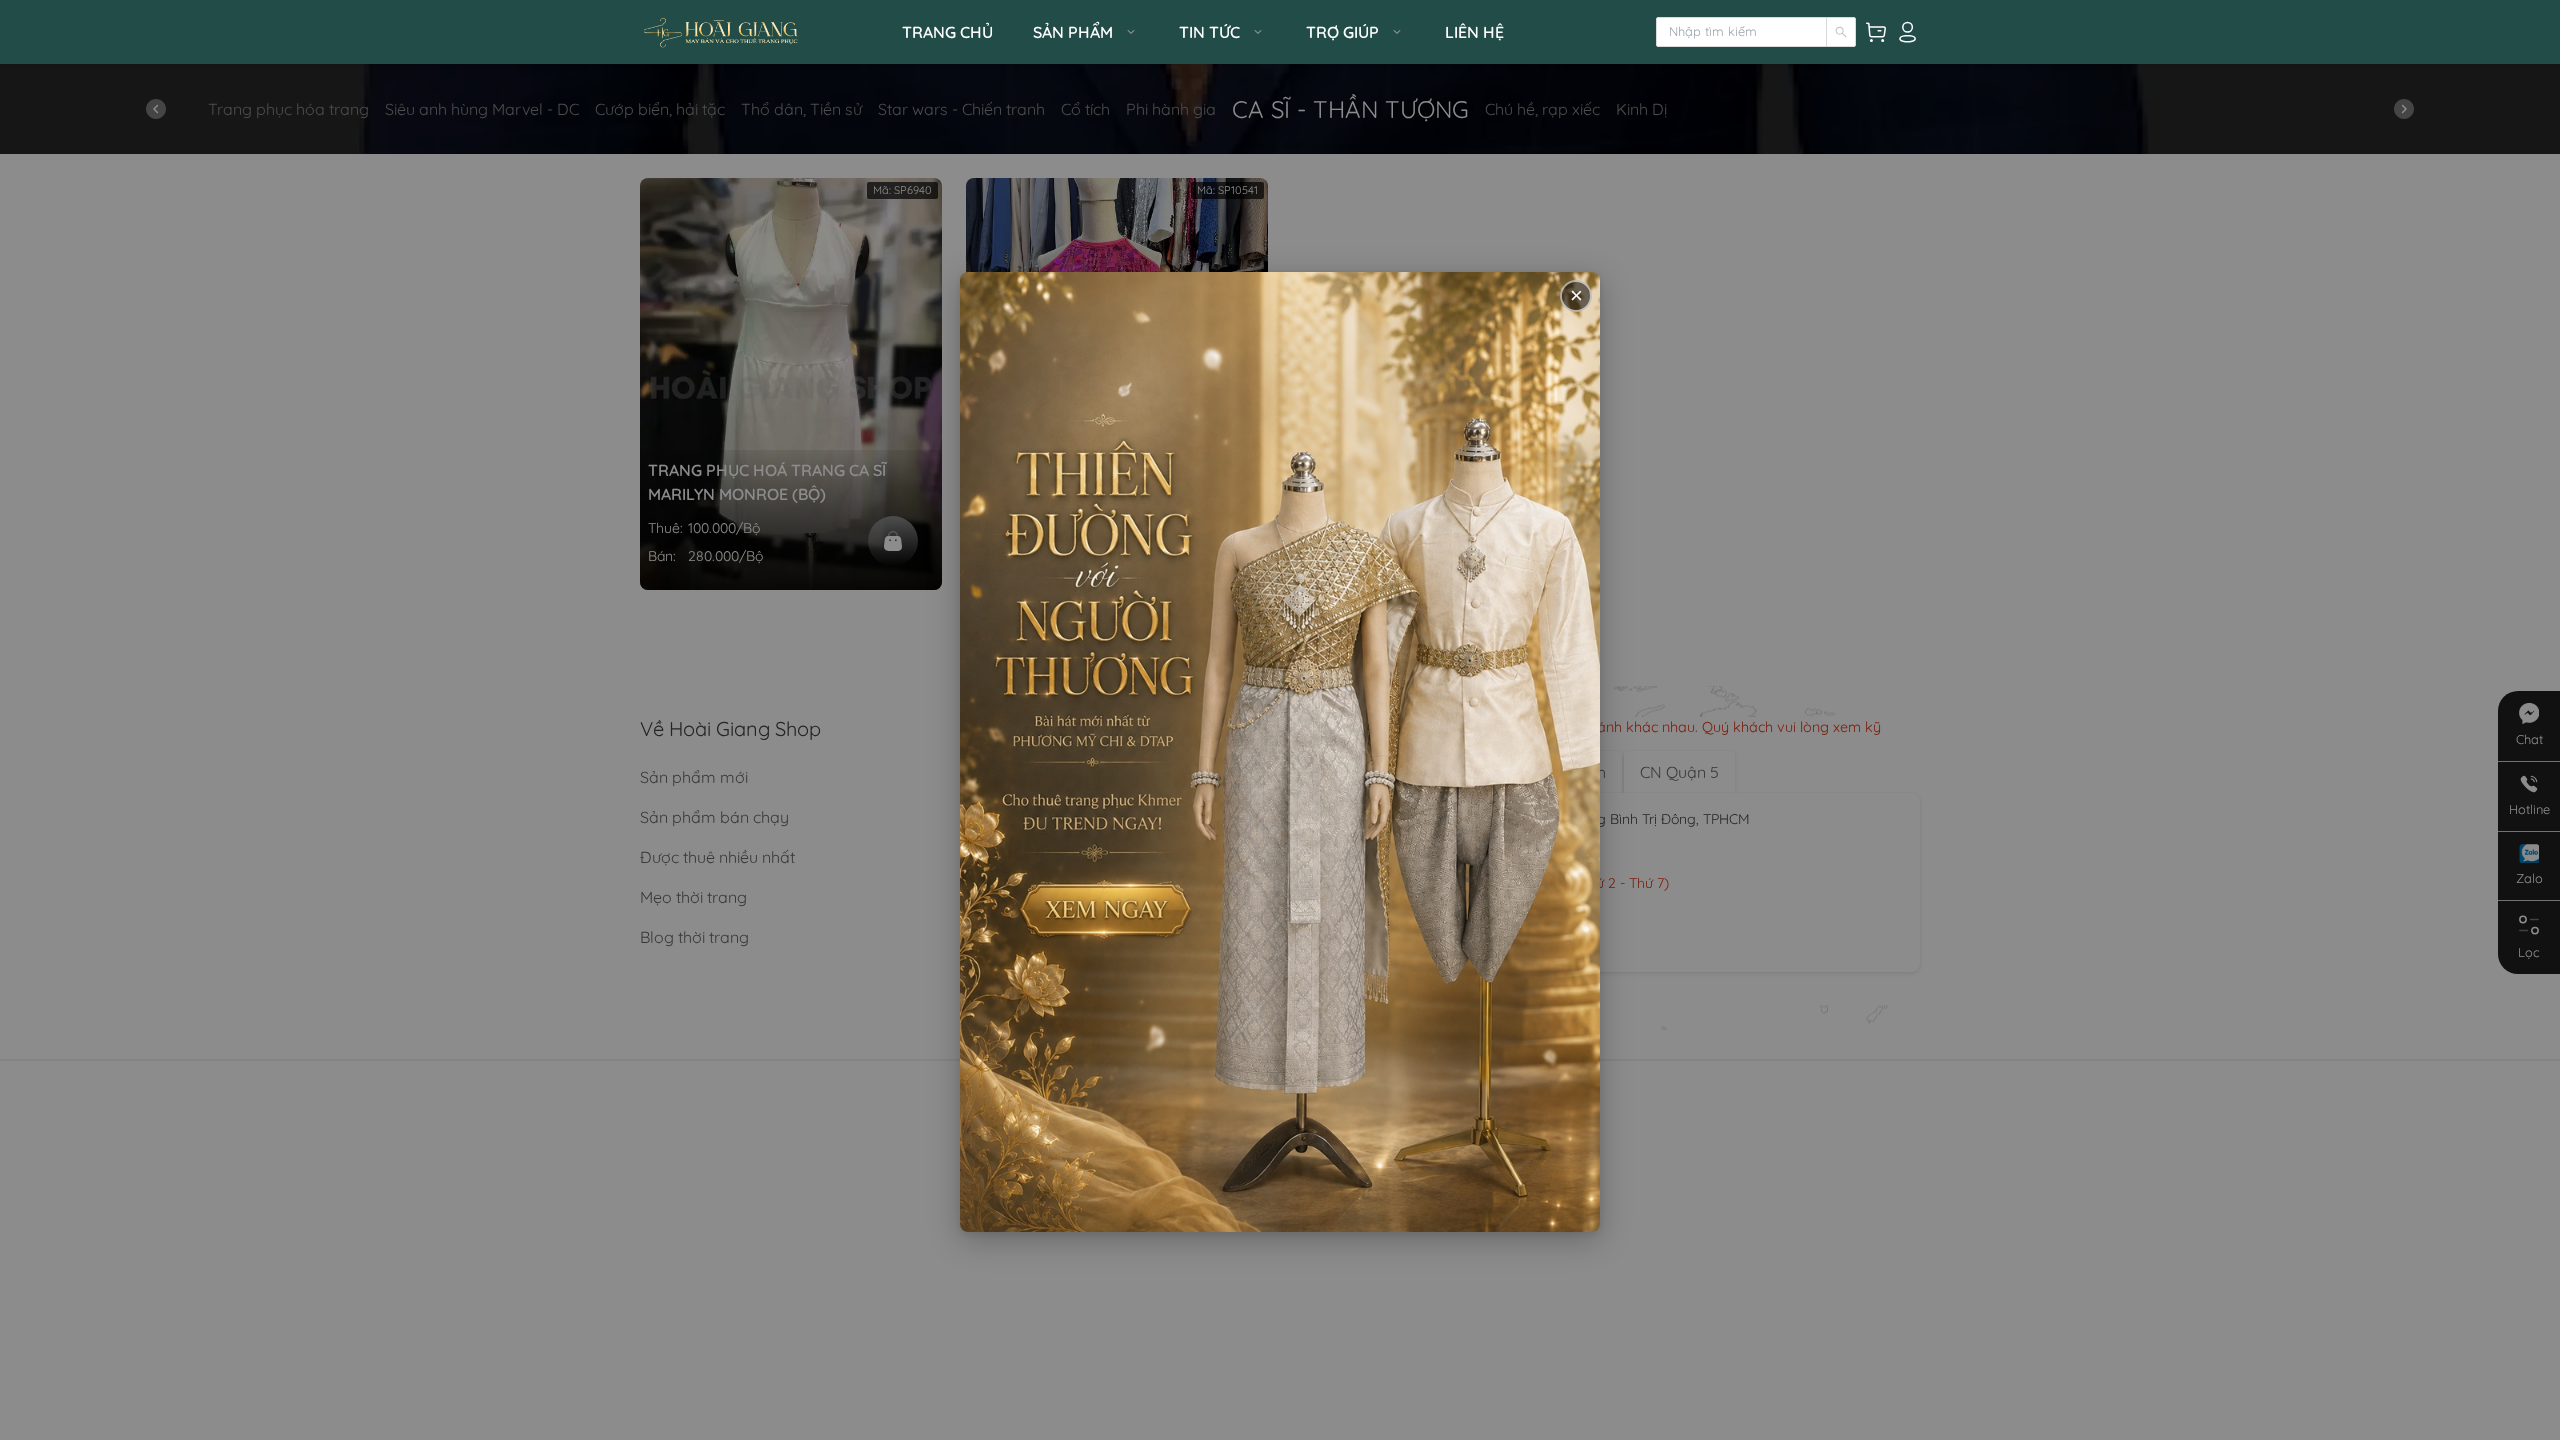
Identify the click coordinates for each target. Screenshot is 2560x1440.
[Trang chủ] (765, 32)
